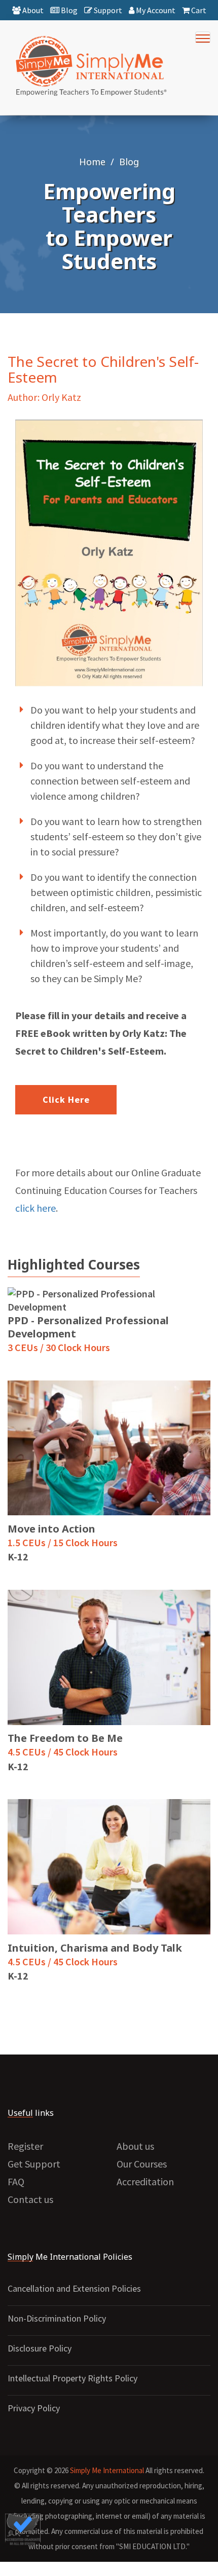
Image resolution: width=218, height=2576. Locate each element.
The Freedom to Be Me (65, 1738)
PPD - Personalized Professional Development (88, 1327)
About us (135, 2146)
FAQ (16, 2181)
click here (35, 1208)
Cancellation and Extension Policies (74, 2288)
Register (25, 2146)
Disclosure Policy (40, 2348)
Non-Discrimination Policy (57, 2318)
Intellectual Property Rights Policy (72, 2378)
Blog (68, 10)
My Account (155, 10)
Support (107, 10)
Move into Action (51, 1529)
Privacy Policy (34, 2408)
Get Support (34, 2164)
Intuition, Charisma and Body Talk (95, 1948)
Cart (198, 10)
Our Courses (142, 2164)
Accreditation (145, 2181)
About (32, 10)
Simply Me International (107, 2470)
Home (92, 162)
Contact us (30, 2199)
